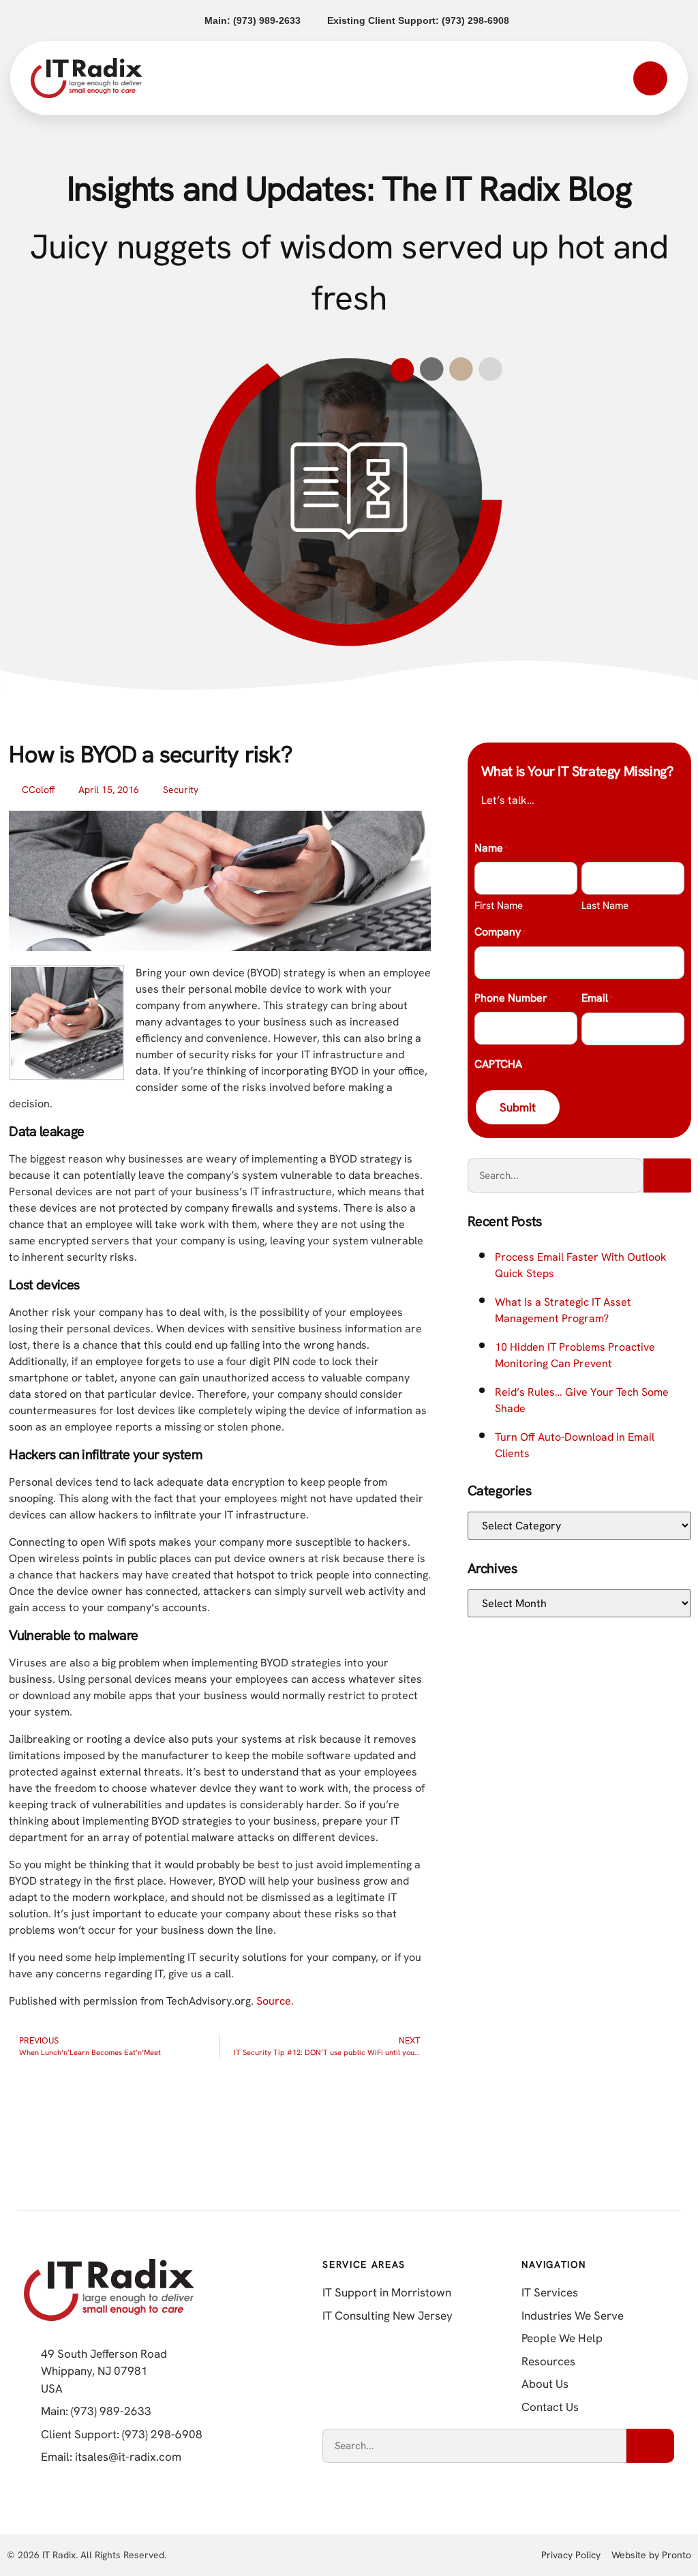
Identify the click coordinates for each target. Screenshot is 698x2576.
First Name (499, 905)
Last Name (605, 905)
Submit (518, 1107)
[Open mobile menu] (650, 78)
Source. (275, 2001)
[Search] (667, 1175)
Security (181, 790)
